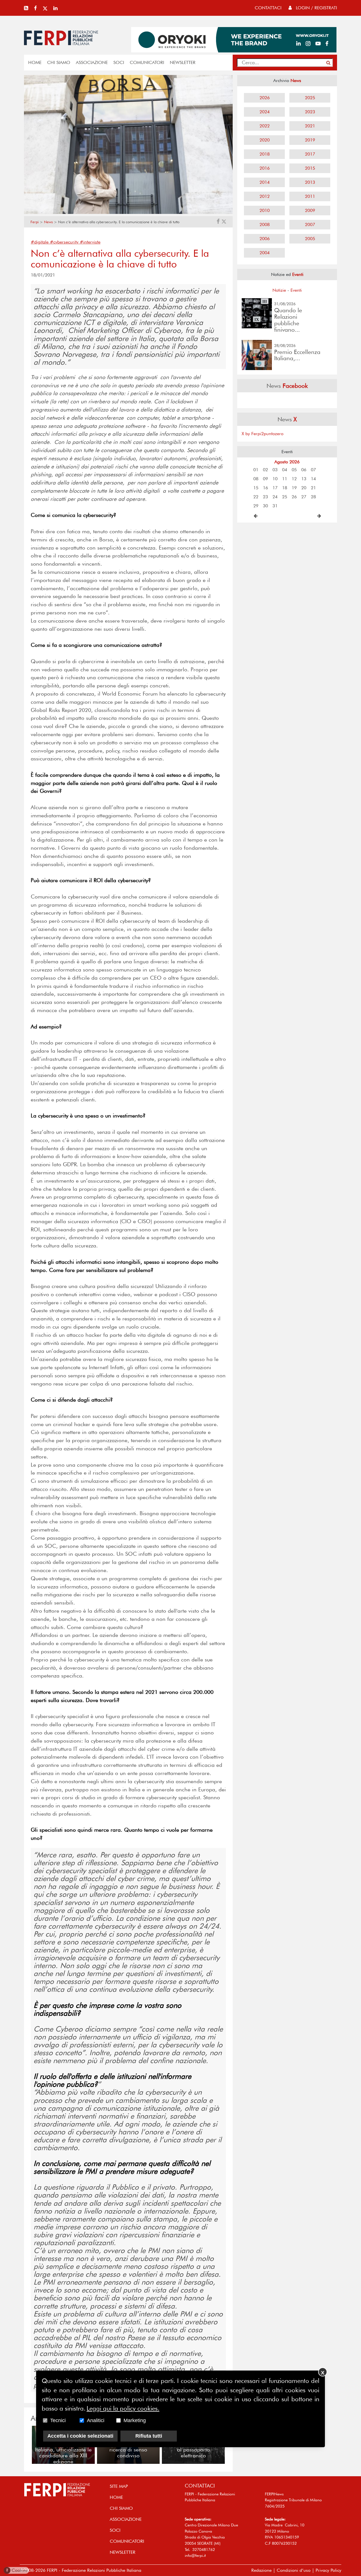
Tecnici (58, 2420)
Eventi (296, 290)
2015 (310, 168)
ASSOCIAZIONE (92, 62)
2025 (310, 98)
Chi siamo (59, 62)
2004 (265, 253)
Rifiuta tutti (149, 2436)
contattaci (268, 8)
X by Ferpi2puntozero (263, 434)
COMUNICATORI (147, 62)
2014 (265, 182)
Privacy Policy (328, 2570)
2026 (265, 98)
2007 (310, 224)
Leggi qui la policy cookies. (123, 2408)
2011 (310, 196)
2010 (265, 210)
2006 (265, 239)
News (48, 222)
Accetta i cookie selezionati (80, 2436)
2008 (265, 224)
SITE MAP (119, 2486)
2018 (265, 154)
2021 (310, 126)
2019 (310, 140)
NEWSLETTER (183, 62)
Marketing (135, 2420)
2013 (310, 182)
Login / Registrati (316, 8)
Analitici (96, 2420)
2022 (265, 126)
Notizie (279, 290)
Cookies (17, 2570)
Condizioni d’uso (294, 2570)
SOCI (119, 62)
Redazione (261, 2570)
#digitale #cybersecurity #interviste (66, 242)
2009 (310, 210)
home (35, 62)
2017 (310, 154)
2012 (265, 196)
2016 (265, 168)
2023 (310, 112)
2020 (265, 140)
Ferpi (35, 222)
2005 (310, 239)
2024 (265, 112)
